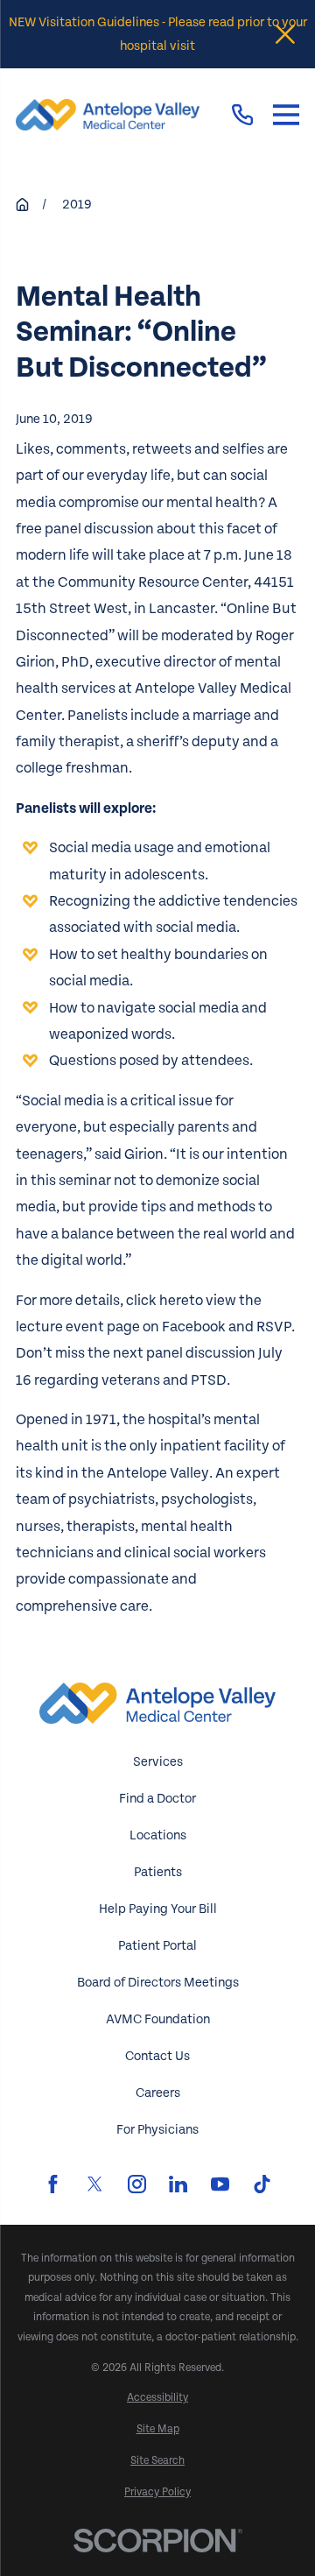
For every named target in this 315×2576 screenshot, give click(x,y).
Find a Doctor (157, 1799)
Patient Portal (157, 1946)
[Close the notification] (285, 34)
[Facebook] (53, 2184)
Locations (158, 1835)
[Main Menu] (286, 115)
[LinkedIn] (178, 2184)
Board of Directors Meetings (158, 1983)
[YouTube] (220, 2184)
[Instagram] (137, 2184)
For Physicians (157, 2130)
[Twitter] (95, 2184)
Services (158, 1762)
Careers (158, 2093)
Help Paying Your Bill (158, 1909)
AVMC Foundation (158, 2019)
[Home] (108, 115)
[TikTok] (262, 2184)
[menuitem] (157, 2398)
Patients (158, 1872)
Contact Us (157, 2056)
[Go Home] (22, 205)
